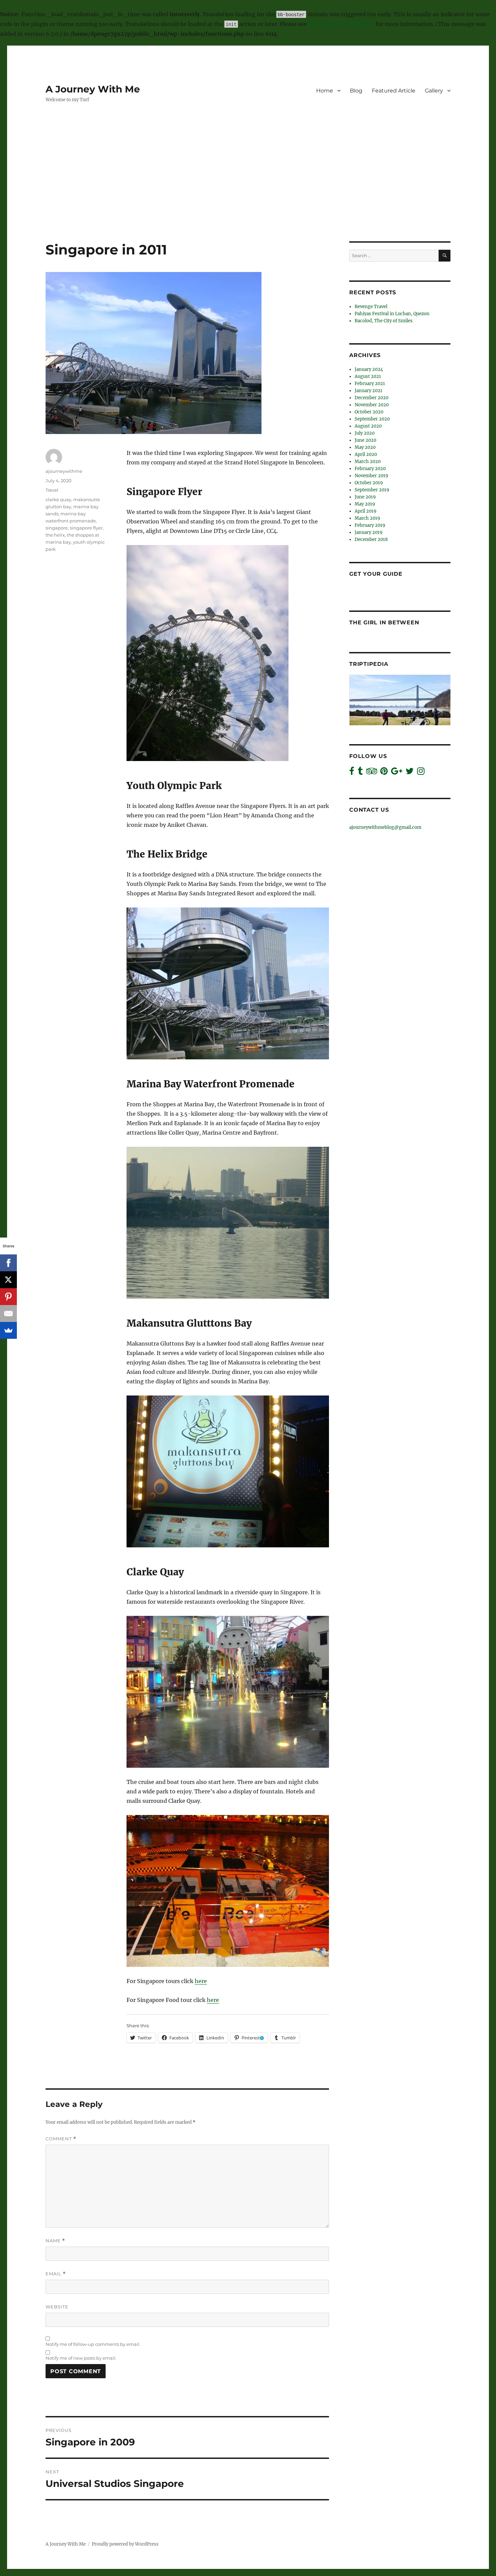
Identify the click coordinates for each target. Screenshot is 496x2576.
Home (325, 91)
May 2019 (365, 504)
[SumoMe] (8, 1330)
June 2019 (365, 497)
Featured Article (394, 91)
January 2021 (368, 391)
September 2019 (372, 490)
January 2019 (369, 532)
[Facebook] (8, 1263)
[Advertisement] (248, 191)
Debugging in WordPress (341, 24)
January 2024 (369, 369)
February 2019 (370, 525)
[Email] (8, 1313)
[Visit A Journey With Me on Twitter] (410, 773)
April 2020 (366, 454)
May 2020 (365, 447)
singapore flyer (86, 528)
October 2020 (369, 412)
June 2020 (365, 440)
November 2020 (372, 405)
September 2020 (372, 419)
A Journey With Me (93, 89)
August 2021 (368, 376)
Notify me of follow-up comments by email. (93, 2344)
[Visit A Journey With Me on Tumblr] (360, 773)
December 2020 (371, 398)
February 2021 (370, 384)
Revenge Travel (371, 307)
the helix (55, 535)
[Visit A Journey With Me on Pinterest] (384, 773)
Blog (356, 91)
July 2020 (365, 433)
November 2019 (371, 476)
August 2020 (368, 426)
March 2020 (368, 462)
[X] (8, 1280)
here (201, 1981)
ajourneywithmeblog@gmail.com (385, 827)
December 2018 (371, 539)
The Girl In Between (384, 622)
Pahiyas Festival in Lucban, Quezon (392, 314)
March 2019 (367, 518)
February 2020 (370, 469)
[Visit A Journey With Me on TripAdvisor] (372, 773)
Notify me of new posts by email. (81, 2358)
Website (57, 2307)
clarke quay (58, 499)
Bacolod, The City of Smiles (384, 321)
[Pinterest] (8, 1297)
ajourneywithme (64, 471)
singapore (57, 528)
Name (55, 2241)
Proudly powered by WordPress (125, 2544)
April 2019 (366, 511)
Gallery (434, 91)
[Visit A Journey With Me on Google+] (397, 773)
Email (56, 2274)
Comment (61, 2139)
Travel (52, 490)
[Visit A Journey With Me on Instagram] (421, 773)
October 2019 (369, 483)
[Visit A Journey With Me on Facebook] (352, 773)
